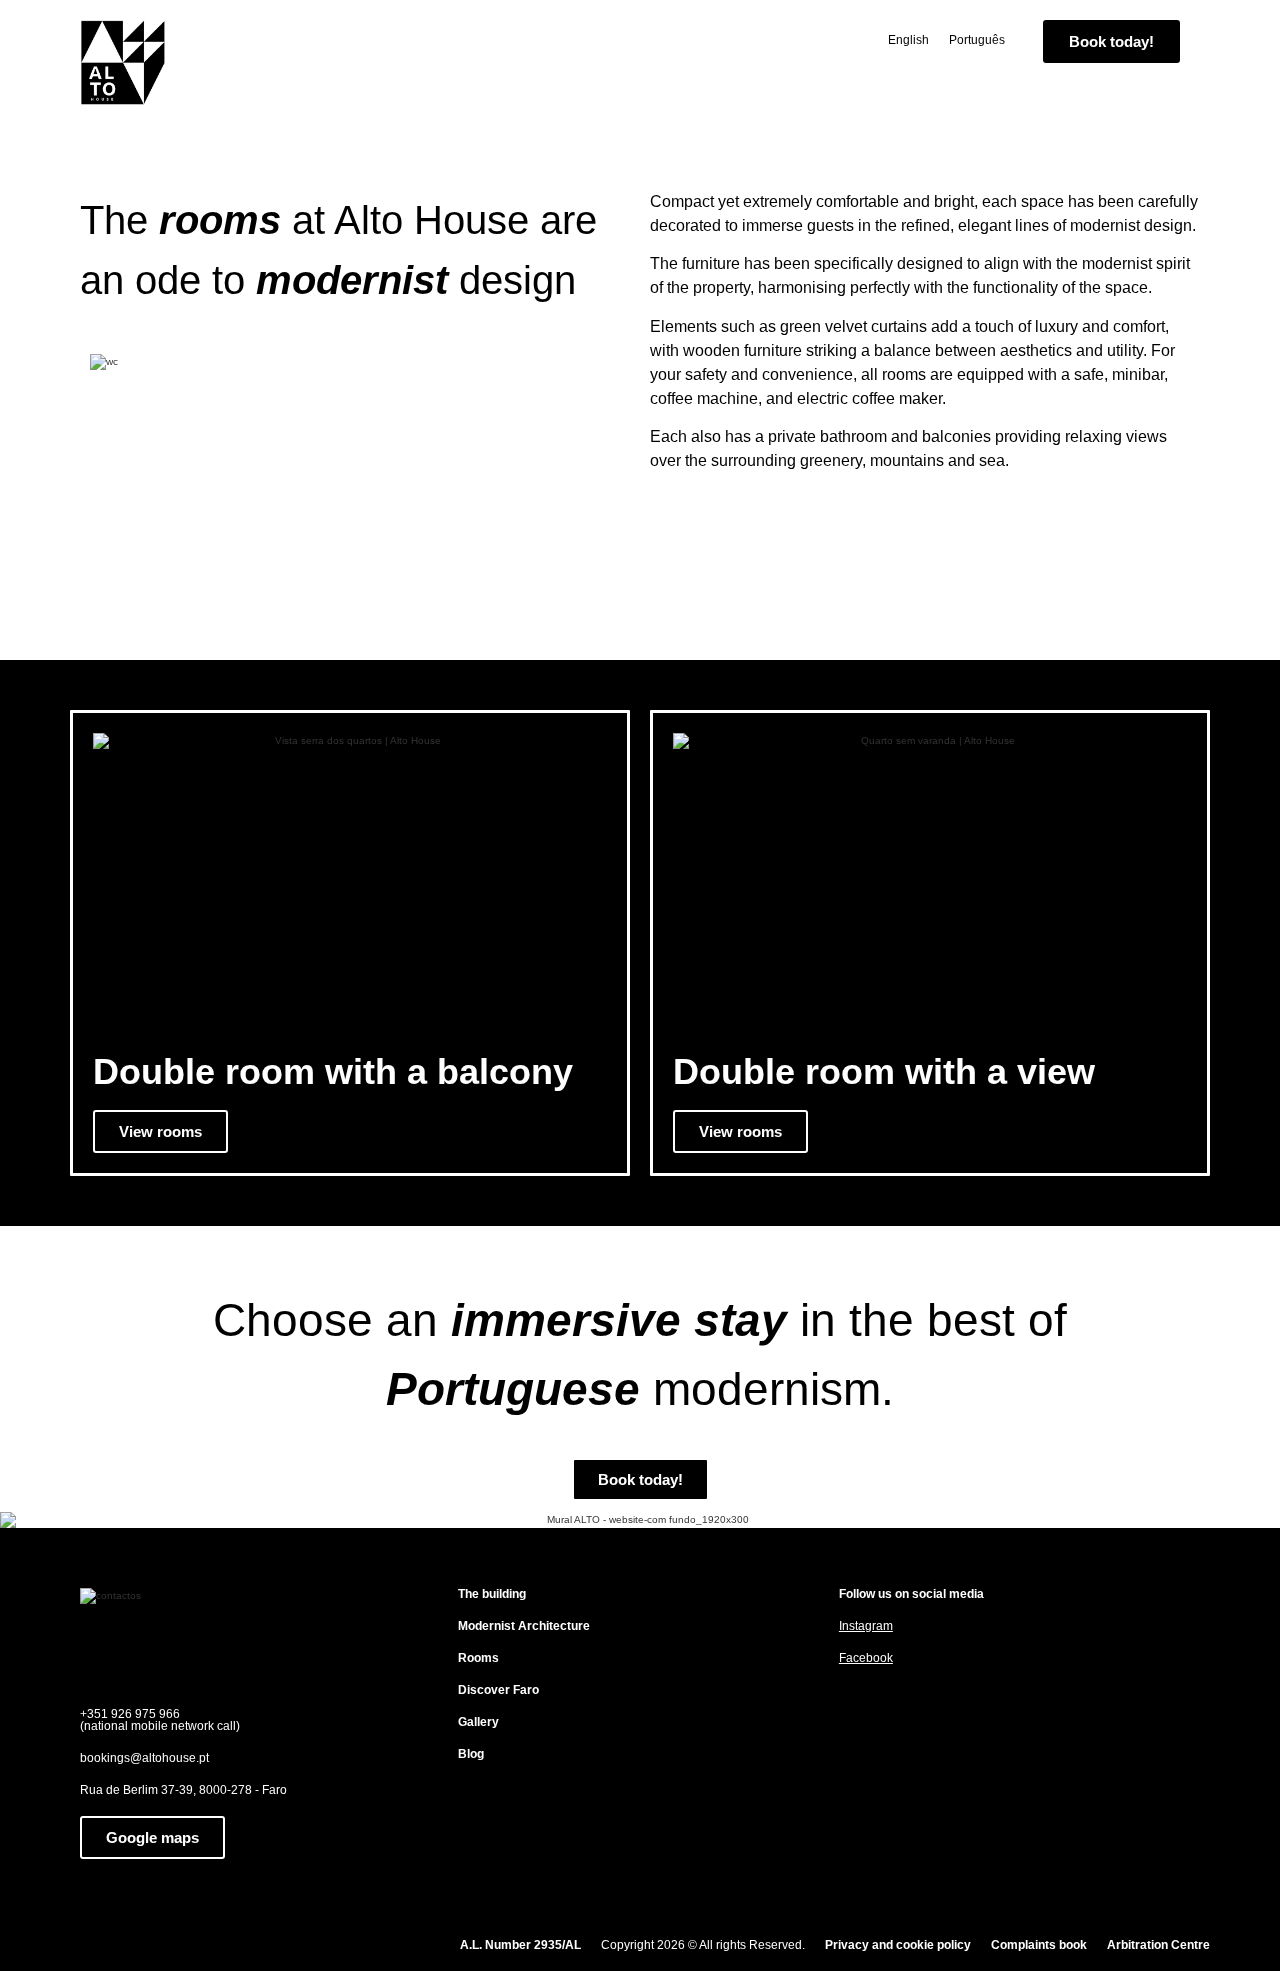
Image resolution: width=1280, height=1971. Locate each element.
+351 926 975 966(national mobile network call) (160, 1720)
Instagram (866, 1626)
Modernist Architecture (524, 1626)
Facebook (866, 1658)
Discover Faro (498, 1690)
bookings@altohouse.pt (144, 1758)
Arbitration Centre (1158, 1945)
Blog (471, 1754)
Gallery (478, 1722)
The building (492, 1594)
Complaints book (1039, 1945)
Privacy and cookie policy (898, 1945)
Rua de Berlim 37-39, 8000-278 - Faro (183, 1790)
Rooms (478, 1658)
